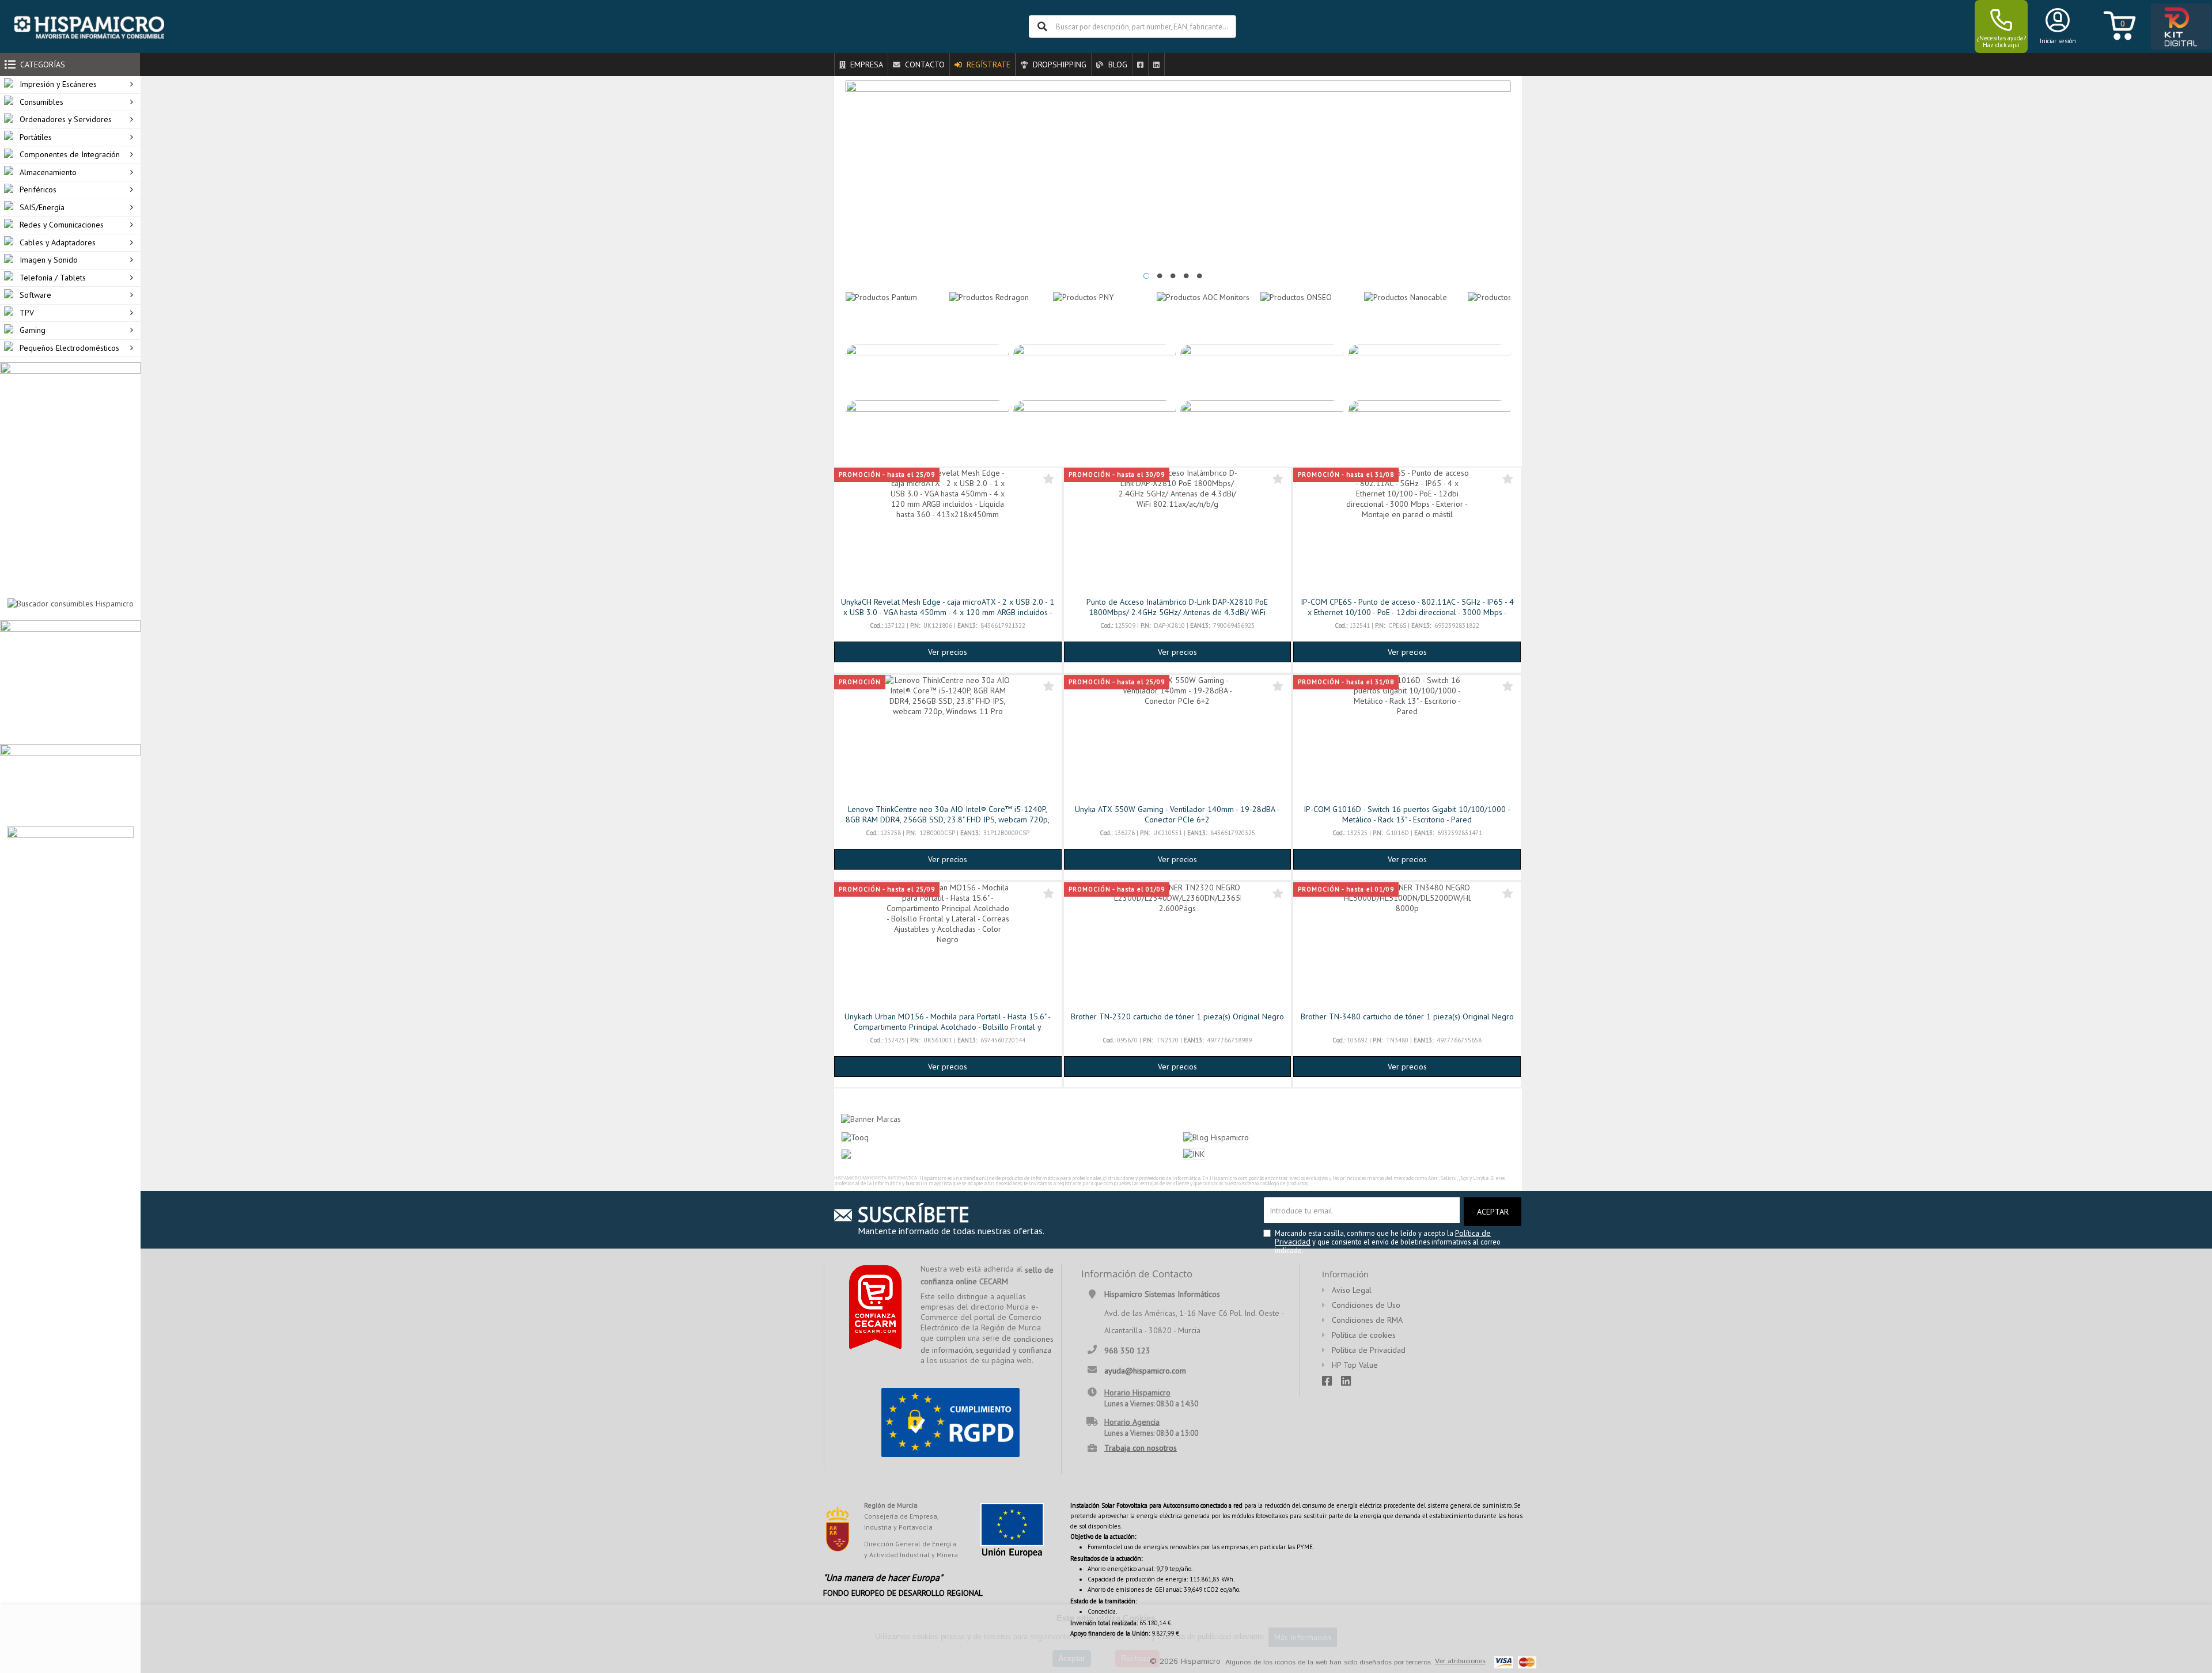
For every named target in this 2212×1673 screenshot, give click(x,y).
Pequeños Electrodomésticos (69, 348)
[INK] (1194, 1154)
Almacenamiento (48, 172)
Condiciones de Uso (1366, 1305)
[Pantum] (881, 296)
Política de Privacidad (1369, 1350)
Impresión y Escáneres (58, 84)
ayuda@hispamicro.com (1145, 1370)
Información (1345, 1274)
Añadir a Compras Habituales (1049, 479)
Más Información (1303, 1637)
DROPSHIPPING (1058, 65)
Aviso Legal (1352, 1290)
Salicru (1449, 1178)
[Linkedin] (1156, 65)
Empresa (866, 65)
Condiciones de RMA (1367, 1320)
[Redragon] (989, 296)
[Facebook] (1140, 65)
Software (35, 295)
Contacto (924, 65)
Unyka (1481, 1178)
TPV (27, 313)
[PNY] (1083, 296)
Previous (834, 312)
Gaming (33, 330)
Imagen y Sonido (49, 260)
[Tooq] (855, 1136)
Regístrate (987, 65)
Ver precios (948, 652)
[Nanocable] (1406, 296)
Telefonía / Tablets (53, 278)
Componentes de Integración (70, 154)
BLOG (1117, 65)
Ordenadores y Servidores (66, 119)
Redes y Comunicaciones (62, 225)
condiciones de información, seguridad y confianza (987, 1345)
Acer (1433, 1178)
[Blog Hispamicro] (1216, 1136)
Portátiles (36, 137)
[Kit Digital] (2177, 27)
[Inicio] (89, 26)
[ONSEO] (1296, 296)
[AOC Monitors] (1203, 296)
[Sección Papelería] (70, 681)
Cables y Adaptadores (58, 242)
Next (1522, 312)
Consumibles (41, 102)
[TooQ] (1500, 296)
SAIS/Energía (42, 207)
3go (1464, 1178)
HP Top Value (1355, 1365)
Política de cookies (1364, 1335)
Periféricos (38, 189)
